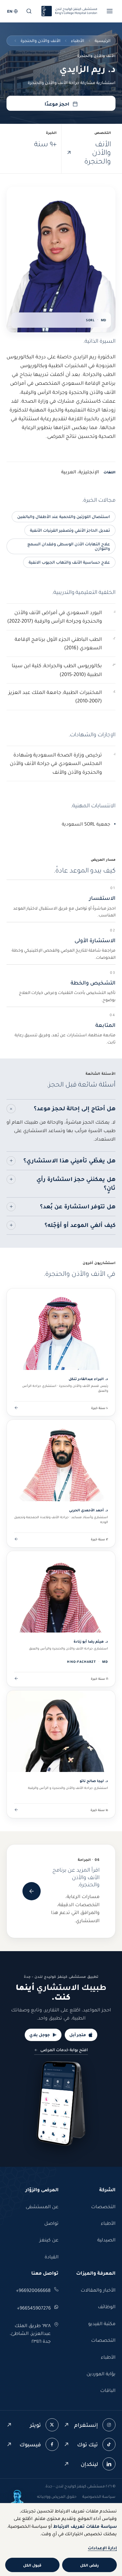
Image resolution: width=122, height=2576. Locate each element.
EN (10, 11)
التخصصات (103, 2207)
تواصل (51, 2223)
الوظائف (107, 2307)
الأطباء (78, 41)
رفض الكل (89, 2565)
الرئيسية (103, 41)
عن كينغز (49, 2240)
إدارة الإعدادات (102, 2548)
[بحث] (29, 11)
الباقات (108, 2390)
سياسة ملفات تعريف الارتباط (85, 2526)
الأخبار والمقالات (98, 2290)
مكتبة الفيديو (102, 2324)
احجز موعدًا (57, 104)
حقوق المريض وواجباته (57, 2496)
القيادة (52, 2257)
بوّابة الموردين (101, 2374)
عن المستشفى (42, 2207)
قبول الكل (32, 2565)
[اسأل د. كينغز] (17, 2497)
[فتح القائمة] (110, 11)
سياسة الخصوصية (99, 2496)
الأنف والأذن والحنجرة (41, 41)
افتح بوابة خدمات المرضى (64, 2050)
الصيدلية (106, 2240)
